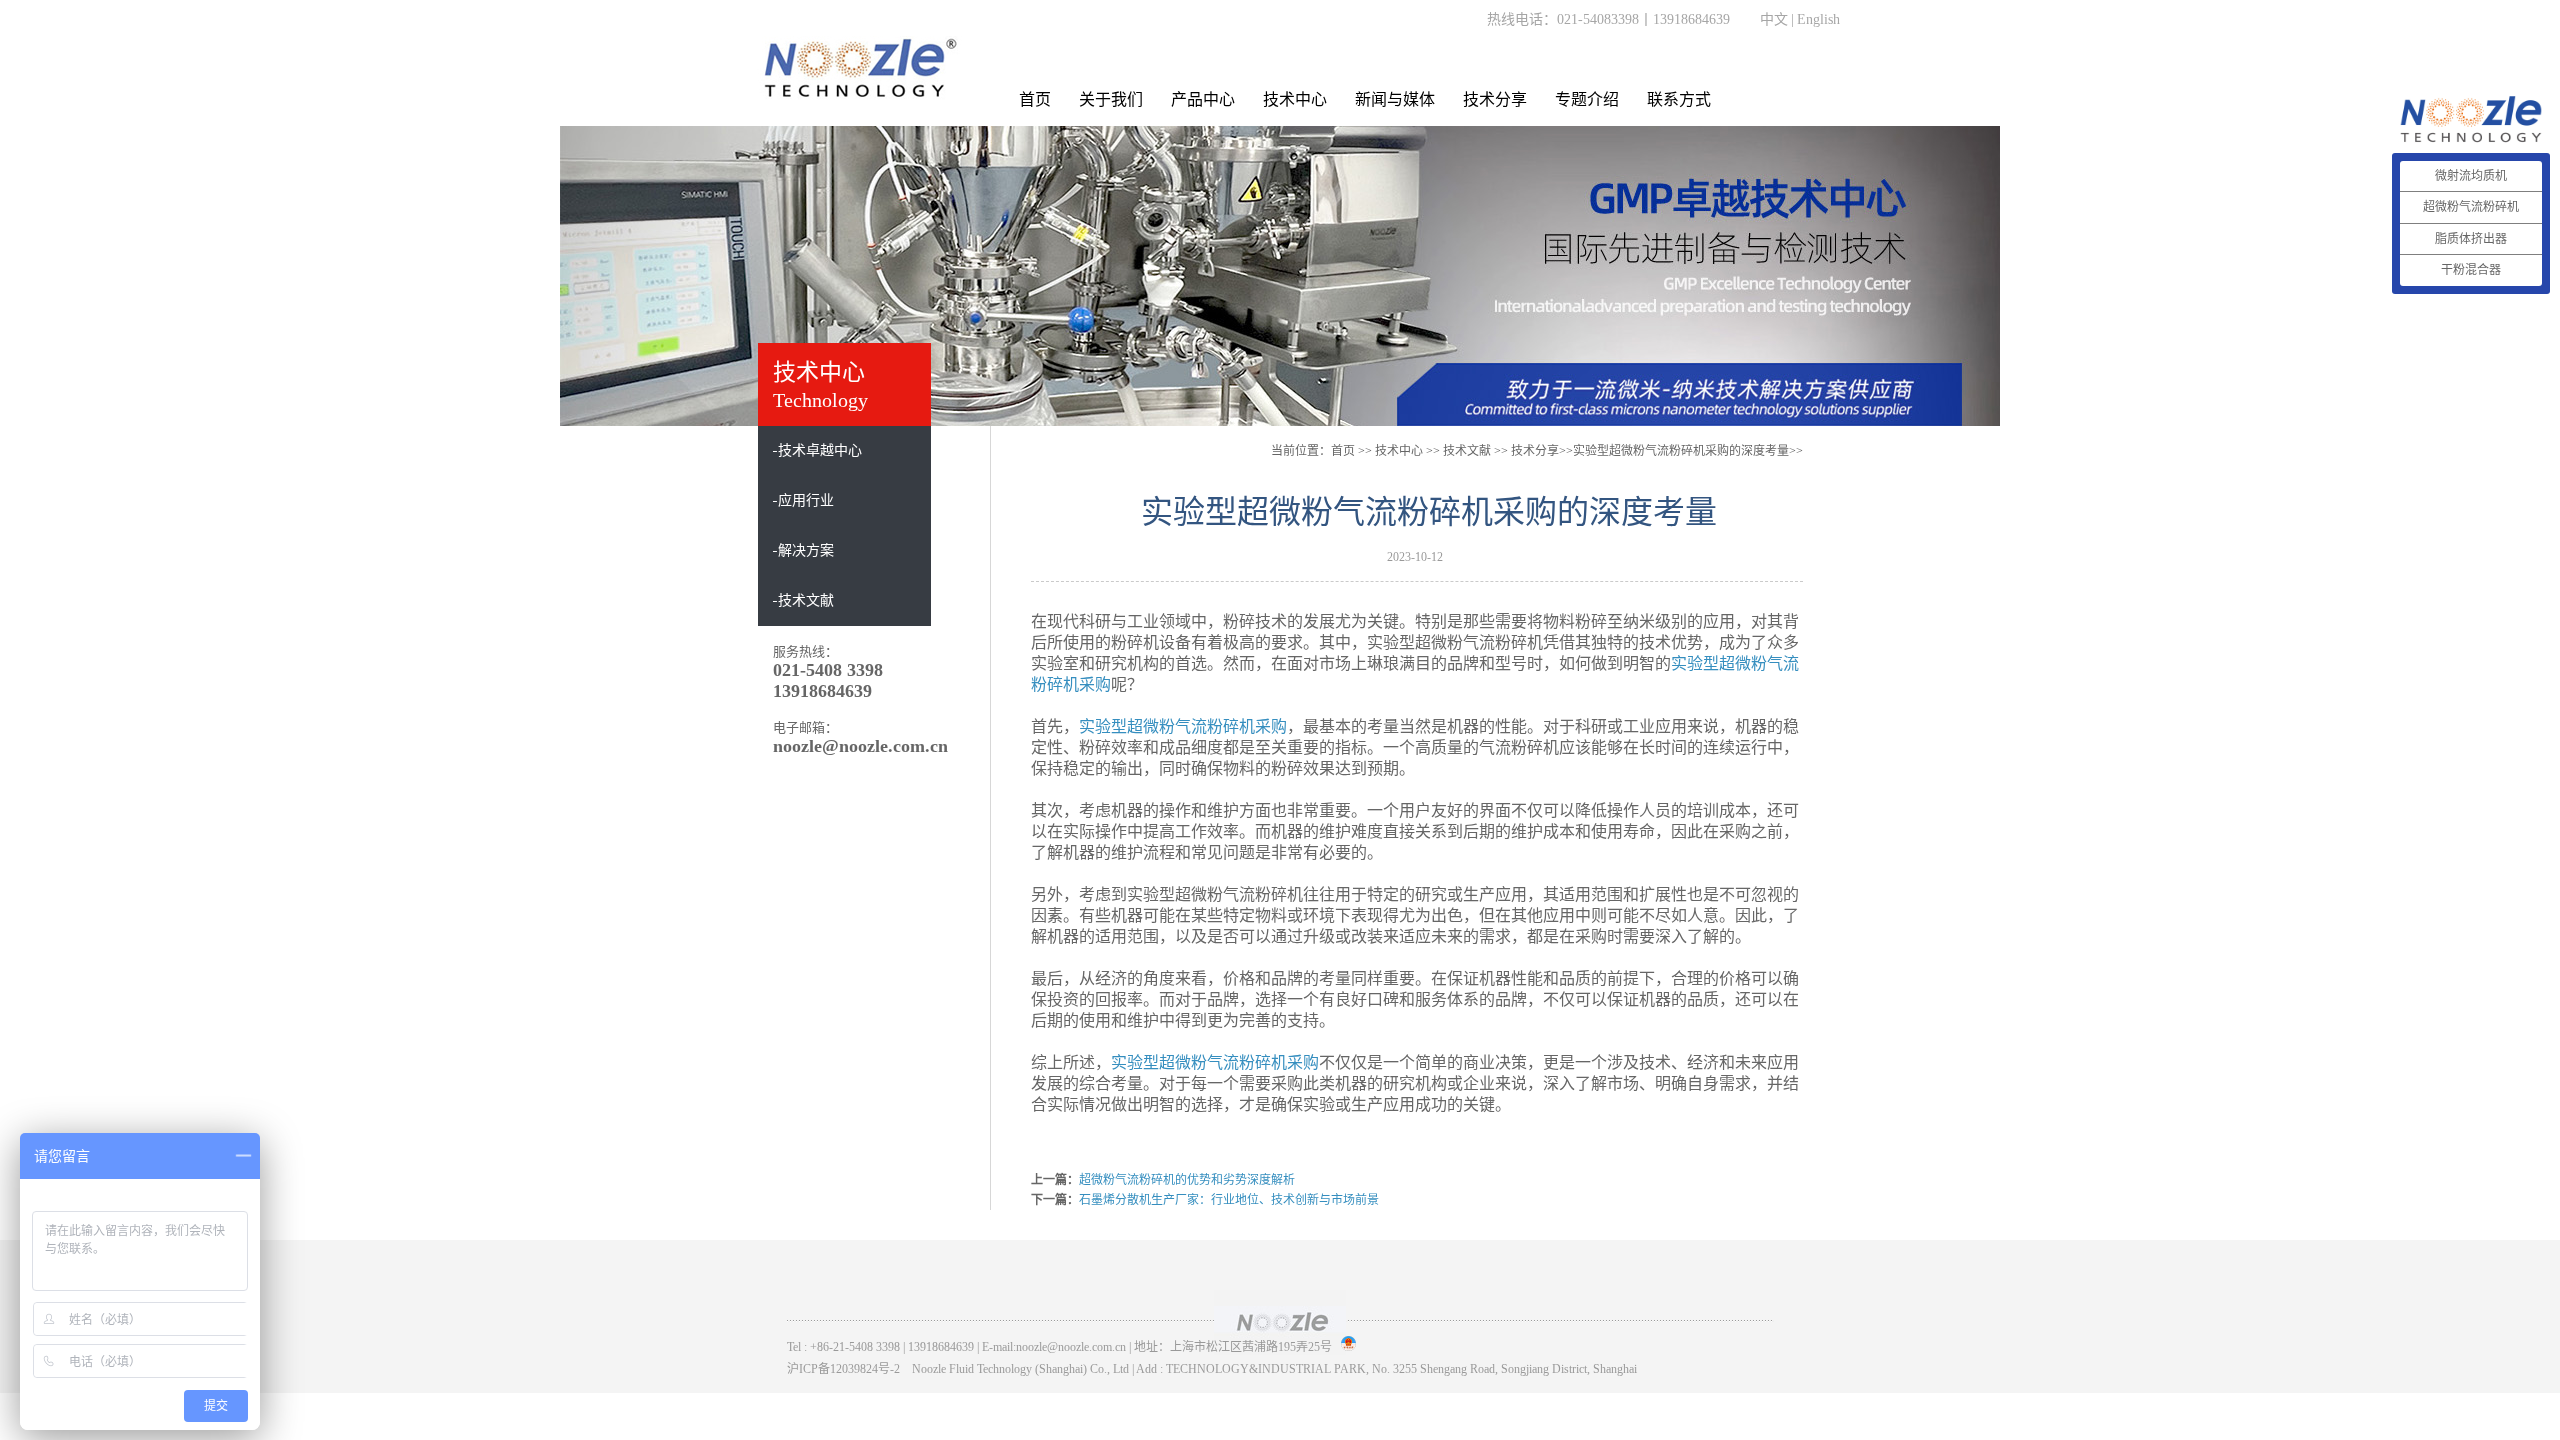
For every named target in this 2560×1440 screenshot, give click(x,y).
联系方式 (1679, 99)
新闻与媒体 (1395, 99)
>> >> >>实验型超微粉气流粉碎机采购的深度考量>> (1589, 451)
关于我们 (1111, 99)
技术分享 (1495, 99)
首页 (1035, 99)
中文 (1774, 19)
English (1818, 19)
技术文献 (1467, 451)
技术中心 (1295, 99)
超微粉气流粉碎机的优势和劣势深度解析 (1187, 1180)
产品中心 (1203, 99)
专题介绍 (1587, 99)
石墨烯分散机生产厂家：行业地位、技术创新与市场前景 (1229, 1200)
